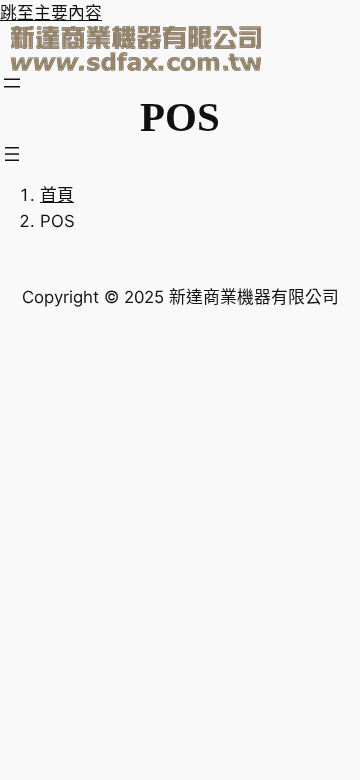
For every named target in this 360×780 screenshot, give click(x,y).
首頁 (57, 195)
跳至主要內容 (51, 13)
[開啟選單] (12, 83)
